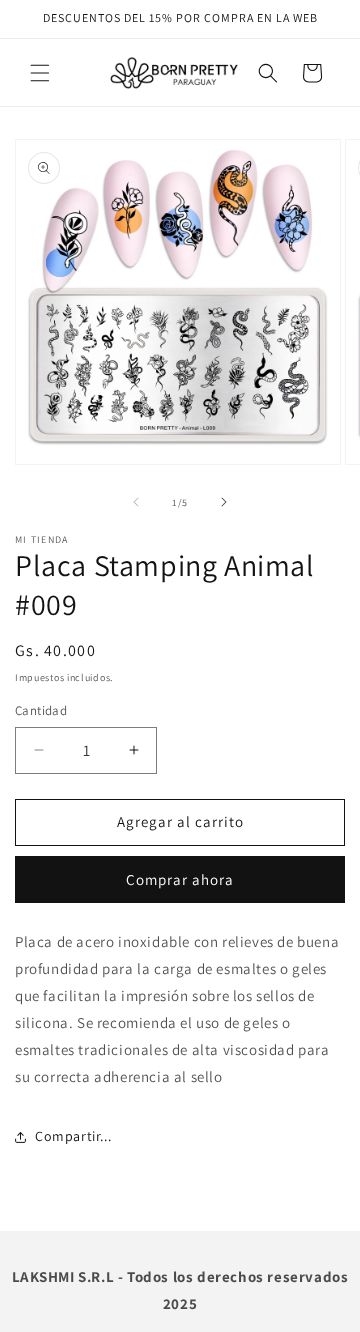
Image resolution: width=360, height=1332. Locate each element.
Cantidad (41, 710)
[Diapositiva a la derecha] (224, 502)
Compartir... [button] (73, 1136)
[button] (40, 73)
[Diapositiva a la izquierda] (136, 502)
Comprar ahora (180, 879)
